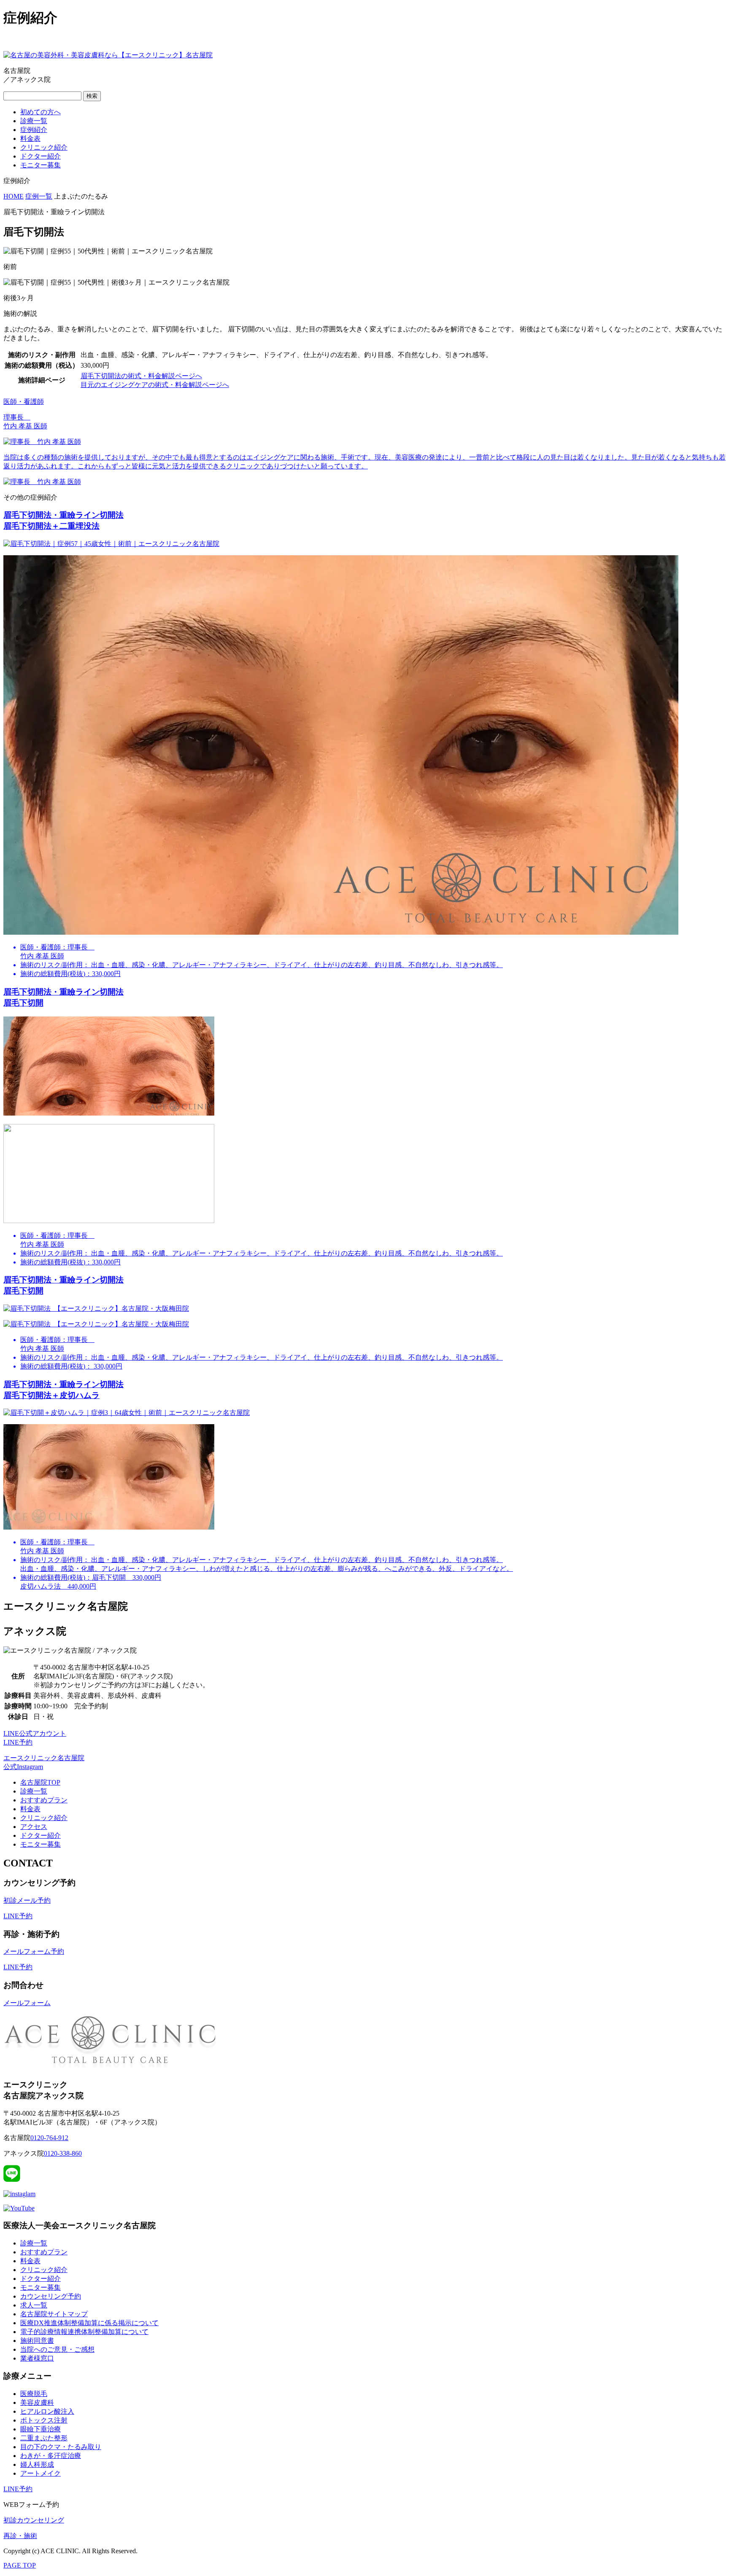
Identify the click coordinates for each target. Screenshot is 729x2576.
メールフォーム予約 (34, 1951)
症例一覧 (39, 196)
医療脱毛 (34, 2394)
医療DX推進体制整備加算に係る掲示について (89, 2323)
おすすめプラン (44, 1800)
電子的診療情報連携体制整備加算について (84, 2332)
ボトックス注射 (44, 2420)
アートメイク (40, 2473)
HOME (13, 196)
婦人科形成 (37, 2464)
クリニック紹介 (44, 147)
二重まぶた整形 (44, 2438)
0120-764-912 (49, 2138)
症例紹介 (34, 130)
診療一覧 (34, 121)
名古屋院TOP (40, 1782)
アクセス (34, 1827)
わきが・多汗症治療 (51, 2456)
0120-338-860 (63, 2153)
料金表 (30, 138)
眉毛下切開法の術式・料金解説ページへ (141, 376)
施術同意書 (37, 2341)
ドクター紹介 (40, 156)
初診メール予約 (27, 1900)
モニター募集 (40, 165)
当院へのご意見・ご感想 (57, 2349)
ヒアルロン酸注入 (47, 2411)
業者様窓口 (37, 2358)
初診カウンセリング (34, 2520)
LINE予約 (18, 1916)
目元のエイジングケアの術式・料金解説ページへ (155, 385)
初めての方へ (40, 112)
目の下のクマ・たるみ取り (61, 2447)
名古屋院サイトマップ (54, 2314)
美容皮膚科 (37, 2403)
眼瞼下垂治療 (40, 2429)
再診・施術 (20, 2536)
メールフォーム (27, 2003)
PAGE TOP (20, 2565)
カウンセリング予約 (51, 2296)
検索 (92, 96)
